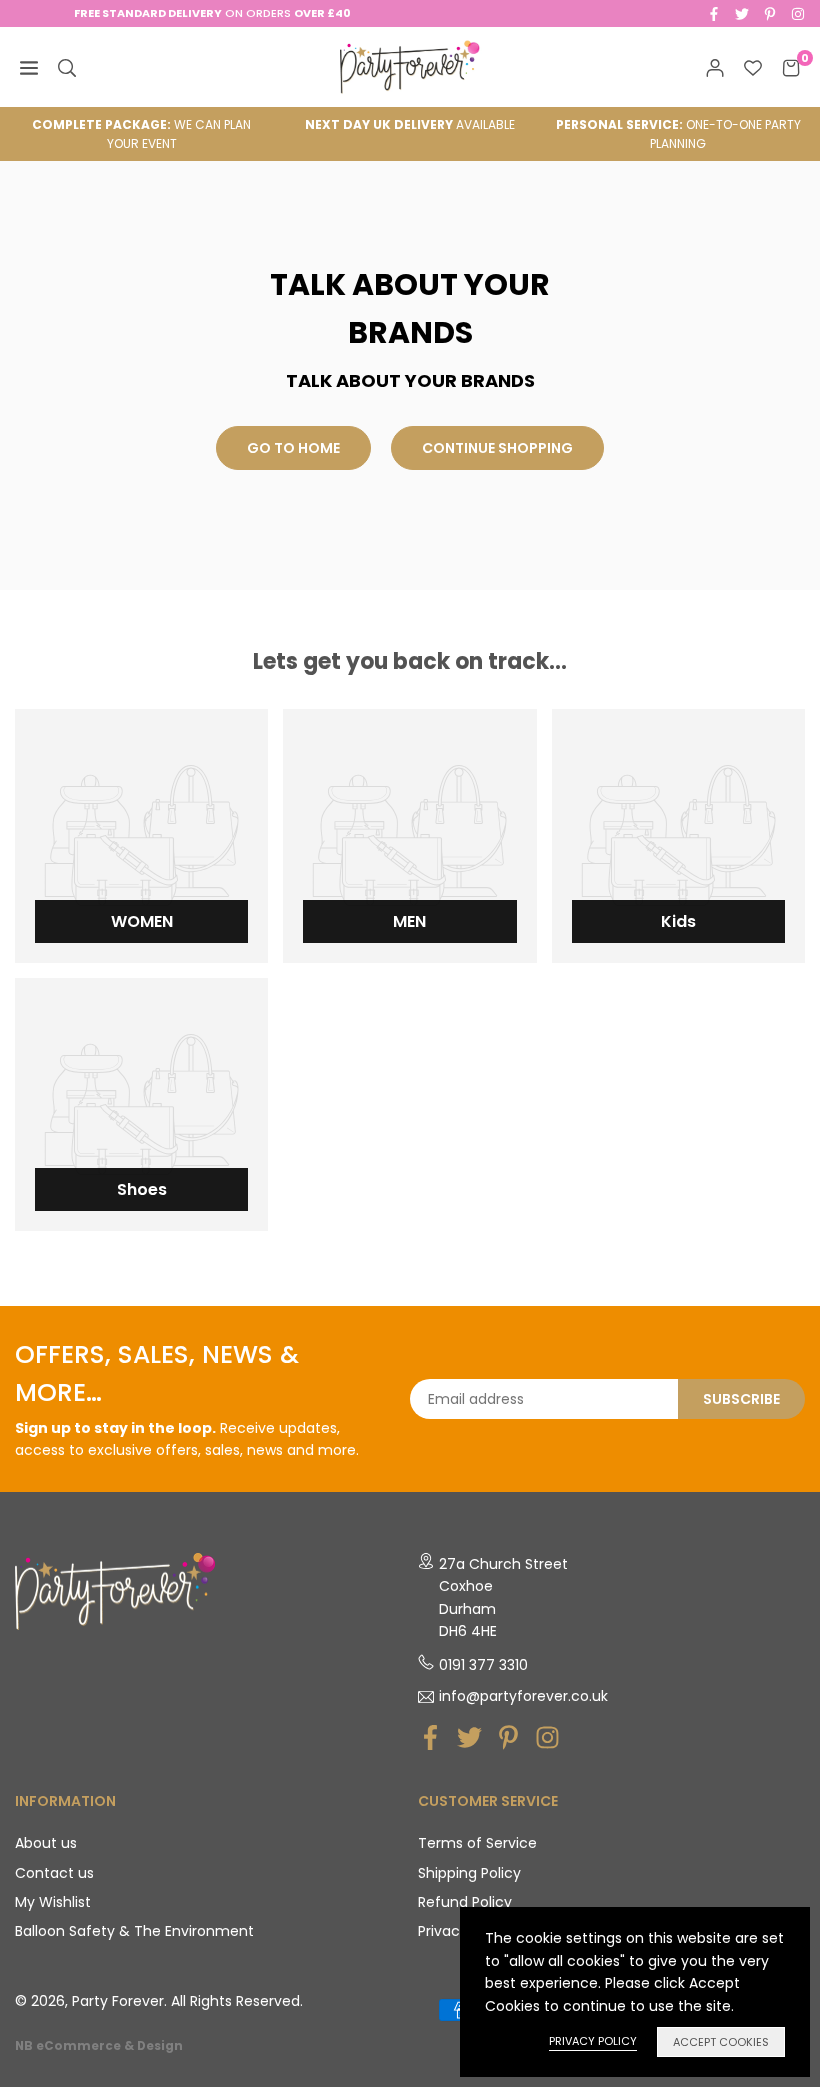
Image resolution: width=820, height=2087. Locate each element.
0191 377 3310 (483, 1665)
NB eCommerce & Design (99, 2046)
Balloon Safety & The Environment (134, 1931)
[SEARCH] (67, 67)
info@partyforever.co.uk (523, 1697)
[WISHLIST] (753, 67)
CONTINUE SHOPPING (497, 448)
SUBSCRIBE (741, 1399)
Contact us (54, 1873)
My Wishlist (53, 1902)
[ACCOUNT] (715, 67)
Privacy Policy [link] (593, 2041)
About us (46, 1843)
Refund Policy (465, 1902)
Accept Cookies (721, 2042)
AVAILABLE (410, 124)
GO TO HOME (293, 448)
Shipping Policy (469, 1873)
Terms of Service (477, 1843)
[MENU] (29, 67)
